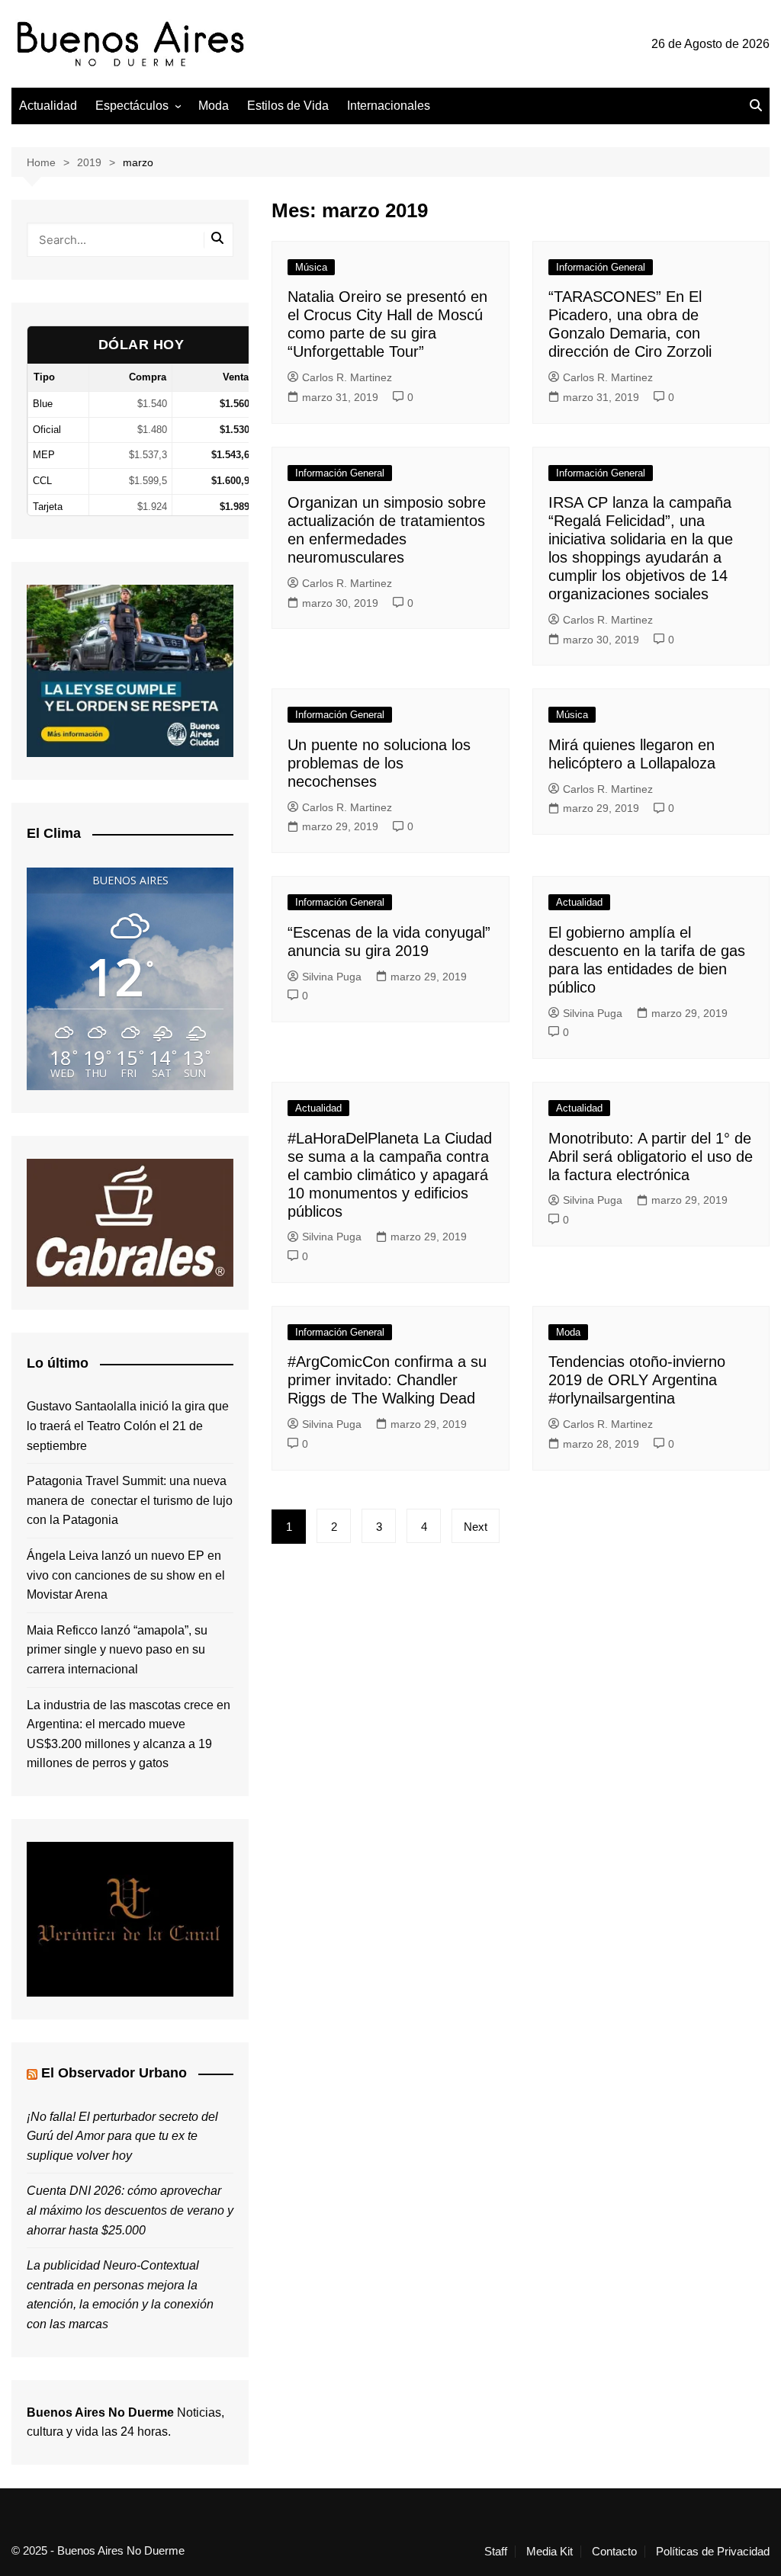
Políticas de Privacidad (713, 2552)
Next (476, 1527)
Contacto (614, 2552)
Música (311, 267)
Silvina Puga (332, 977)
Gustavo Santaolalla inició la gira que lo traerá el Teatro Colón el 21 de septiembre (128, 1426)
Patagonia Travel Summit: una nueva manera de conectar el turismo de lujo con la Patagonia (130, 1500)
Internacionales (389, 106)
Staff (496, 2552)
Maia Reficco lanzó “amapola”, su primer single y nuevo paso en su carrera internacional (117, 1650)
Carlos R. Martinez (347, 377)
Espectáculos (132, 106)
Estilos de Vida (288, 106)
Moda (214, 106)
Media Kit (550, 2552)
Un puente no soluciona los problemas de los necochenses (379, 763)
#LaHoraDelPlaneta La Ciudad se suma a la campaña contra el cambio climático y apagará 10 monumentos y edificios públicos (390, 1175)
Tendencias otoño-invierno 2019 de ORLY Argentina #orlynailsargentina (637, 1380)
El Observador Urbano (114, 2073)
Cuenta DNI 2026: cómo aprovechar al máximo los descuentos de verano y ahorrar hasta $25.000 (130, 2210)
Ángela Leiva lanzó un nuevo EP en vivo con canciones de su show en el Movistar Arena (126, 1575)
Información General (601, 267)
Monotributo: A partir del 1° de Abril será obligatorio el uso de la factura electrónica (651, 1156)
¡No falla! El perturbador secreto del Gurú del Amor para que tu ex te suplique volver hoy (122, 2136)
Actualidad (48, 106)
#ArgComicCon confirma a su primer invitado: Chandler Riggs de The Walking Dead (387, 1380)
